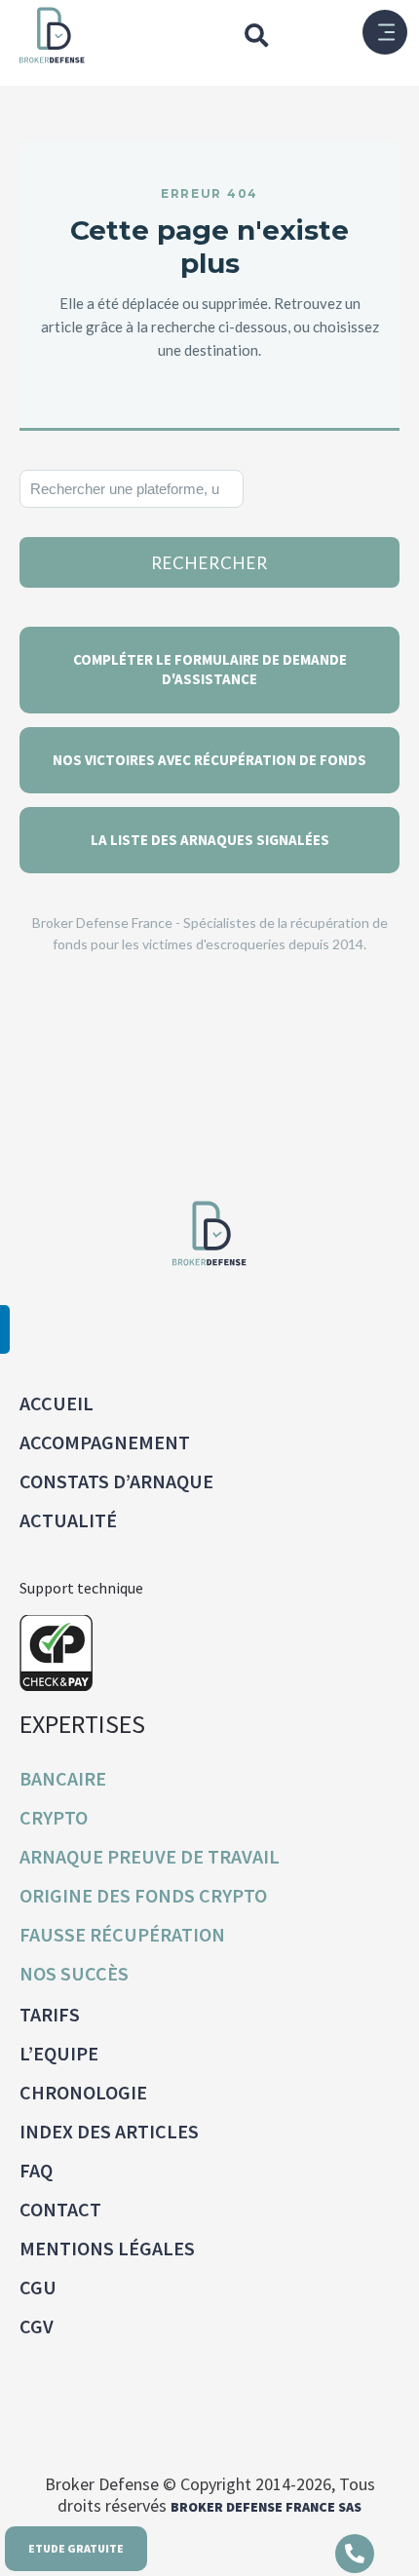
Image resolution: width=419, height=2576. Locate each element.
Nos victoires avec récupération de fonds (209, 760)
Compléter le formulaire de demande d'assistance (210, 669)
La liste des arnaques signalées (210, 840)
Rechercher (209, 563)
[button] (256, 35)
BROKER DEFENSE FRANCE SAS (266, 2507)
